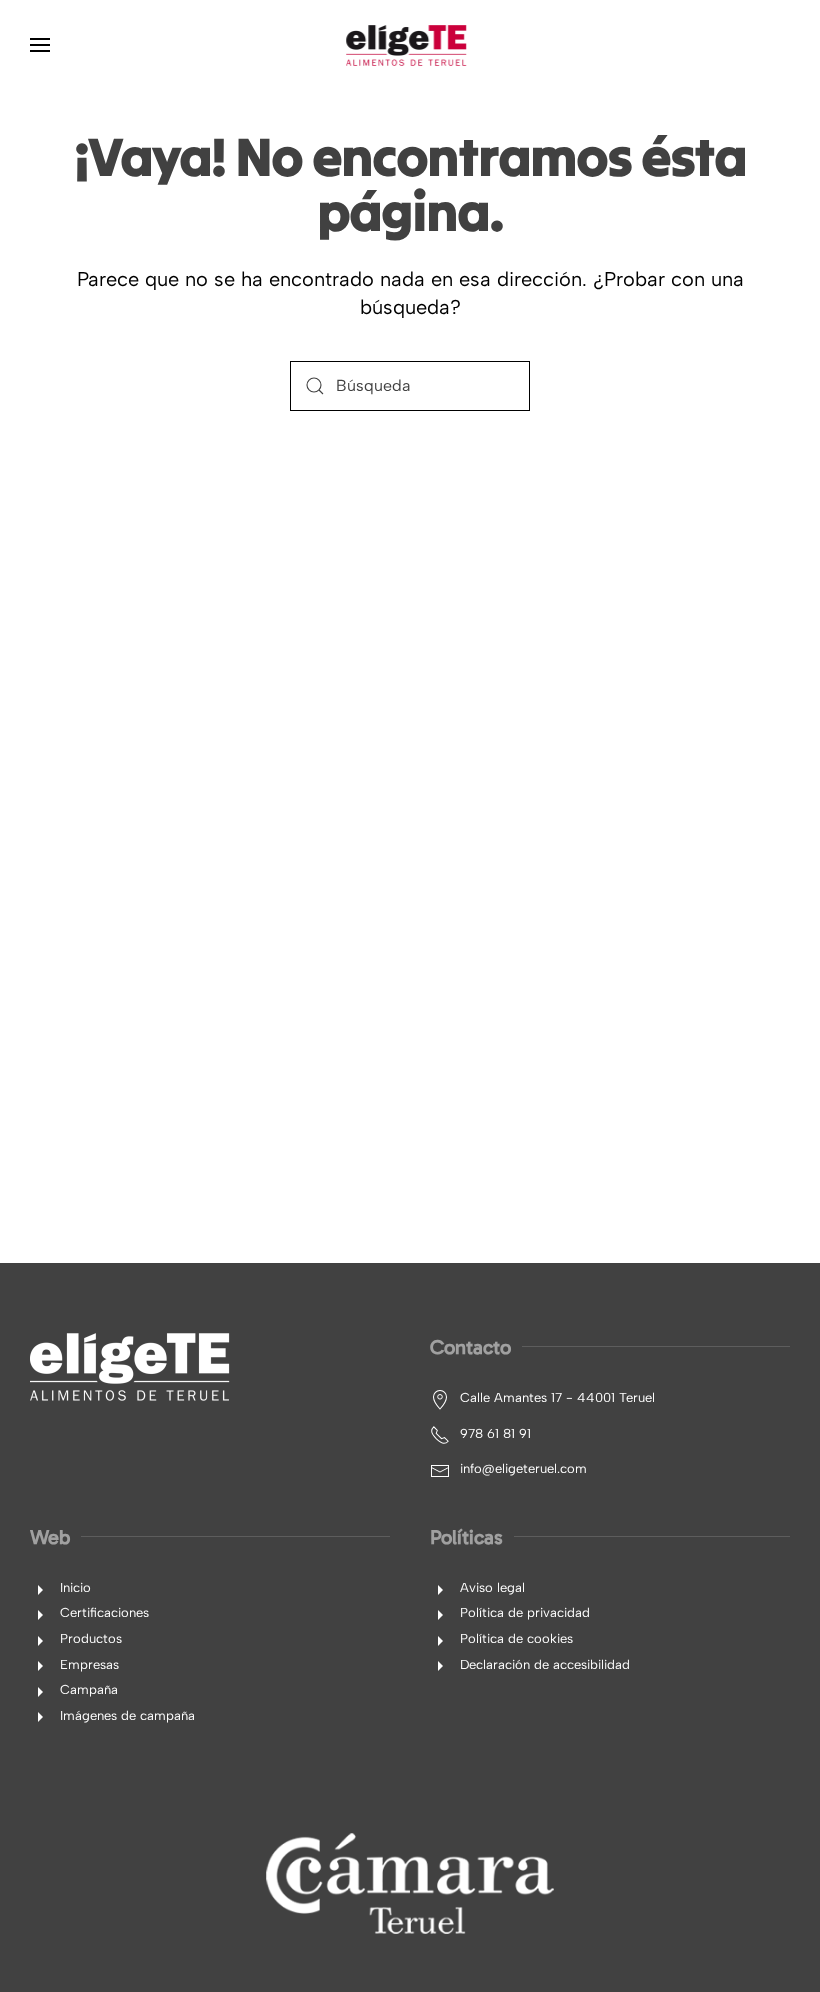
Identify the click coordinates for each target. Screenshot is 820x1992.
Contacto (470, 1347)
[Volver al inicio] (410, 45)
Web (50, 1537)
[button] (40, 45)
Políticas (466, 1537)
